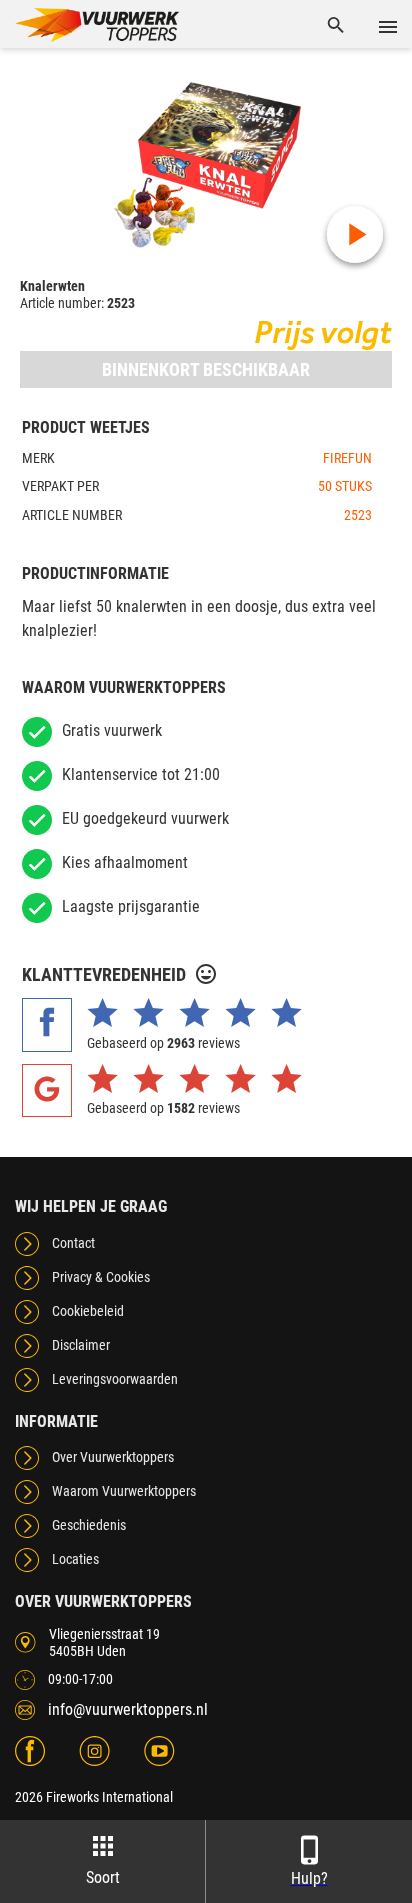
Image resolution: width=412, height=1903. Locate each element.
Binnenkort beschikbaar (206, 369)
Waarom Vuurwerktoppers (124, 1491)
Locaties (75, 1559)
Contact (73, 1243)
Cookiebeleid (88, 1311)
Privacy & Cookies (101, 1277)
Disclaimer (81, 1345)
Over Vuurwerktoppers (113, 1457)
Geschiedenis (89, 1525)
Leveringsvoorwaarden (115, 1379)
